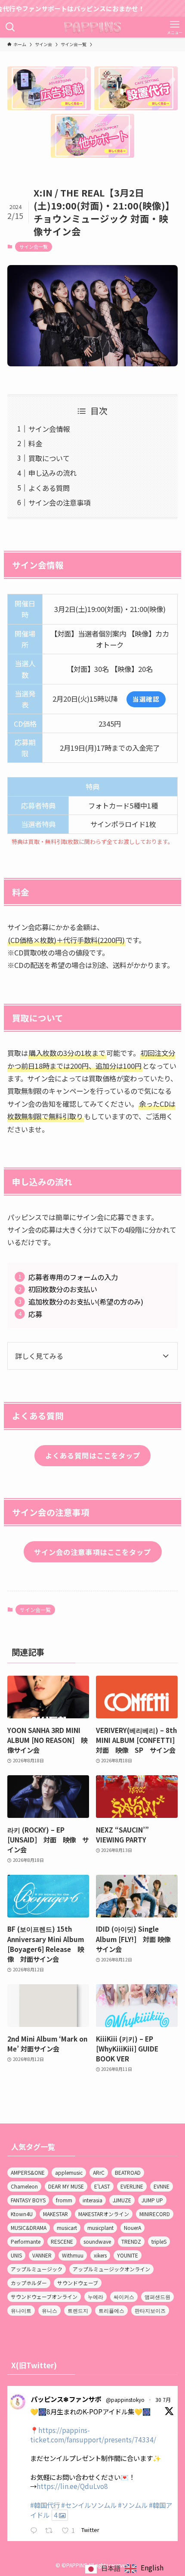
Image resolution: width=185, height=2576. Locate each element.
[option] (144, 2569)
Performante (26, 2241)
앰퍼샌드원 (157, 2297)
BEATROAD (128, 2172)
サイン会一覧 (34, 247)
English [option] (152, 2567)
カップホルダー (29, 2283)
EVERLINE (132, 2186)
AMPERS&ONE (28, 2172)
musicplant (100, 2228)
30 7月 (163, 2400)
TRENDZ (131, 2241)
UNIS (16, 2255)
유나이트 (21, 2310)
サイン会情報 (49, 429)
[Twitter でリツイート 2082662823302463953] (51, 2531)
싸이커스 (124, 2297)
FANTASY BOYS (28, 2200)
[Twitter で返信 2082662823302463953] (35, 2531)
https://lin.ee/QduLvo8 (72, 2486)
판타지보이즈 (150, 2310)
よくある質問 (49, 488)
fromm (64, 2200)
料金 (35, 443)
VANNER (42, 2255)
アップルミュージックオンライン (111, 2269)
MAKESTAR (55, 2214)
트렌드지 (78, 2310)
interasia (92, 2200)
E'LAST (102, 2186)
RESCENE (62, 2241)
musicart (67, 2228)
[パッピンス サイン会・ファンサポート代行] (93, 27)
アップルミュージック (37, 2269)
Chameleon (24, 2186)
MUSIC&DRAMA (29, 2228)
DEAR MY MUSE (66, 2186)
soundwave (97, 2241)
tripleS (159, 2241)
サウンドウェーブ (78, 2283)
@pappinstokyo (125, 2400)
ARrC (99, 2172)
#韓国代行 (45, 2505)
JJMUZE (122, 2200)
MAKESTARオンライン (104, 2214)
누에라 (96, 2297)
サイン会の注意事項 (59, 503)
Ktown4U (22, 2214)
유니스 (49, 2310)
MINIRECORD (155, 2214)
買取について (49, 458)
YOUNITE (128, 2255)
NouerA (133, 2228)
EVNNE (162, 2186)
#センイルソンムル (89, 2505)
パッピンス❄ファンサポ (66, 2399)
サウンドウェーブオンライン (44, 2297)
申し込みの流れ (52, 473)
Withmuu (73, 2255)
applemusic (69, 2172)
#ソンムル (133, 2505)
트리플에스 (111, 2310)
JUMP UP (152, 2200)
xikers (100, 2255)
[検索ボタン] (10, 27)
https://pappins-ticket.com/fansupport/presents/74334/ (93, 2435)
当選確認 (146, 699)
